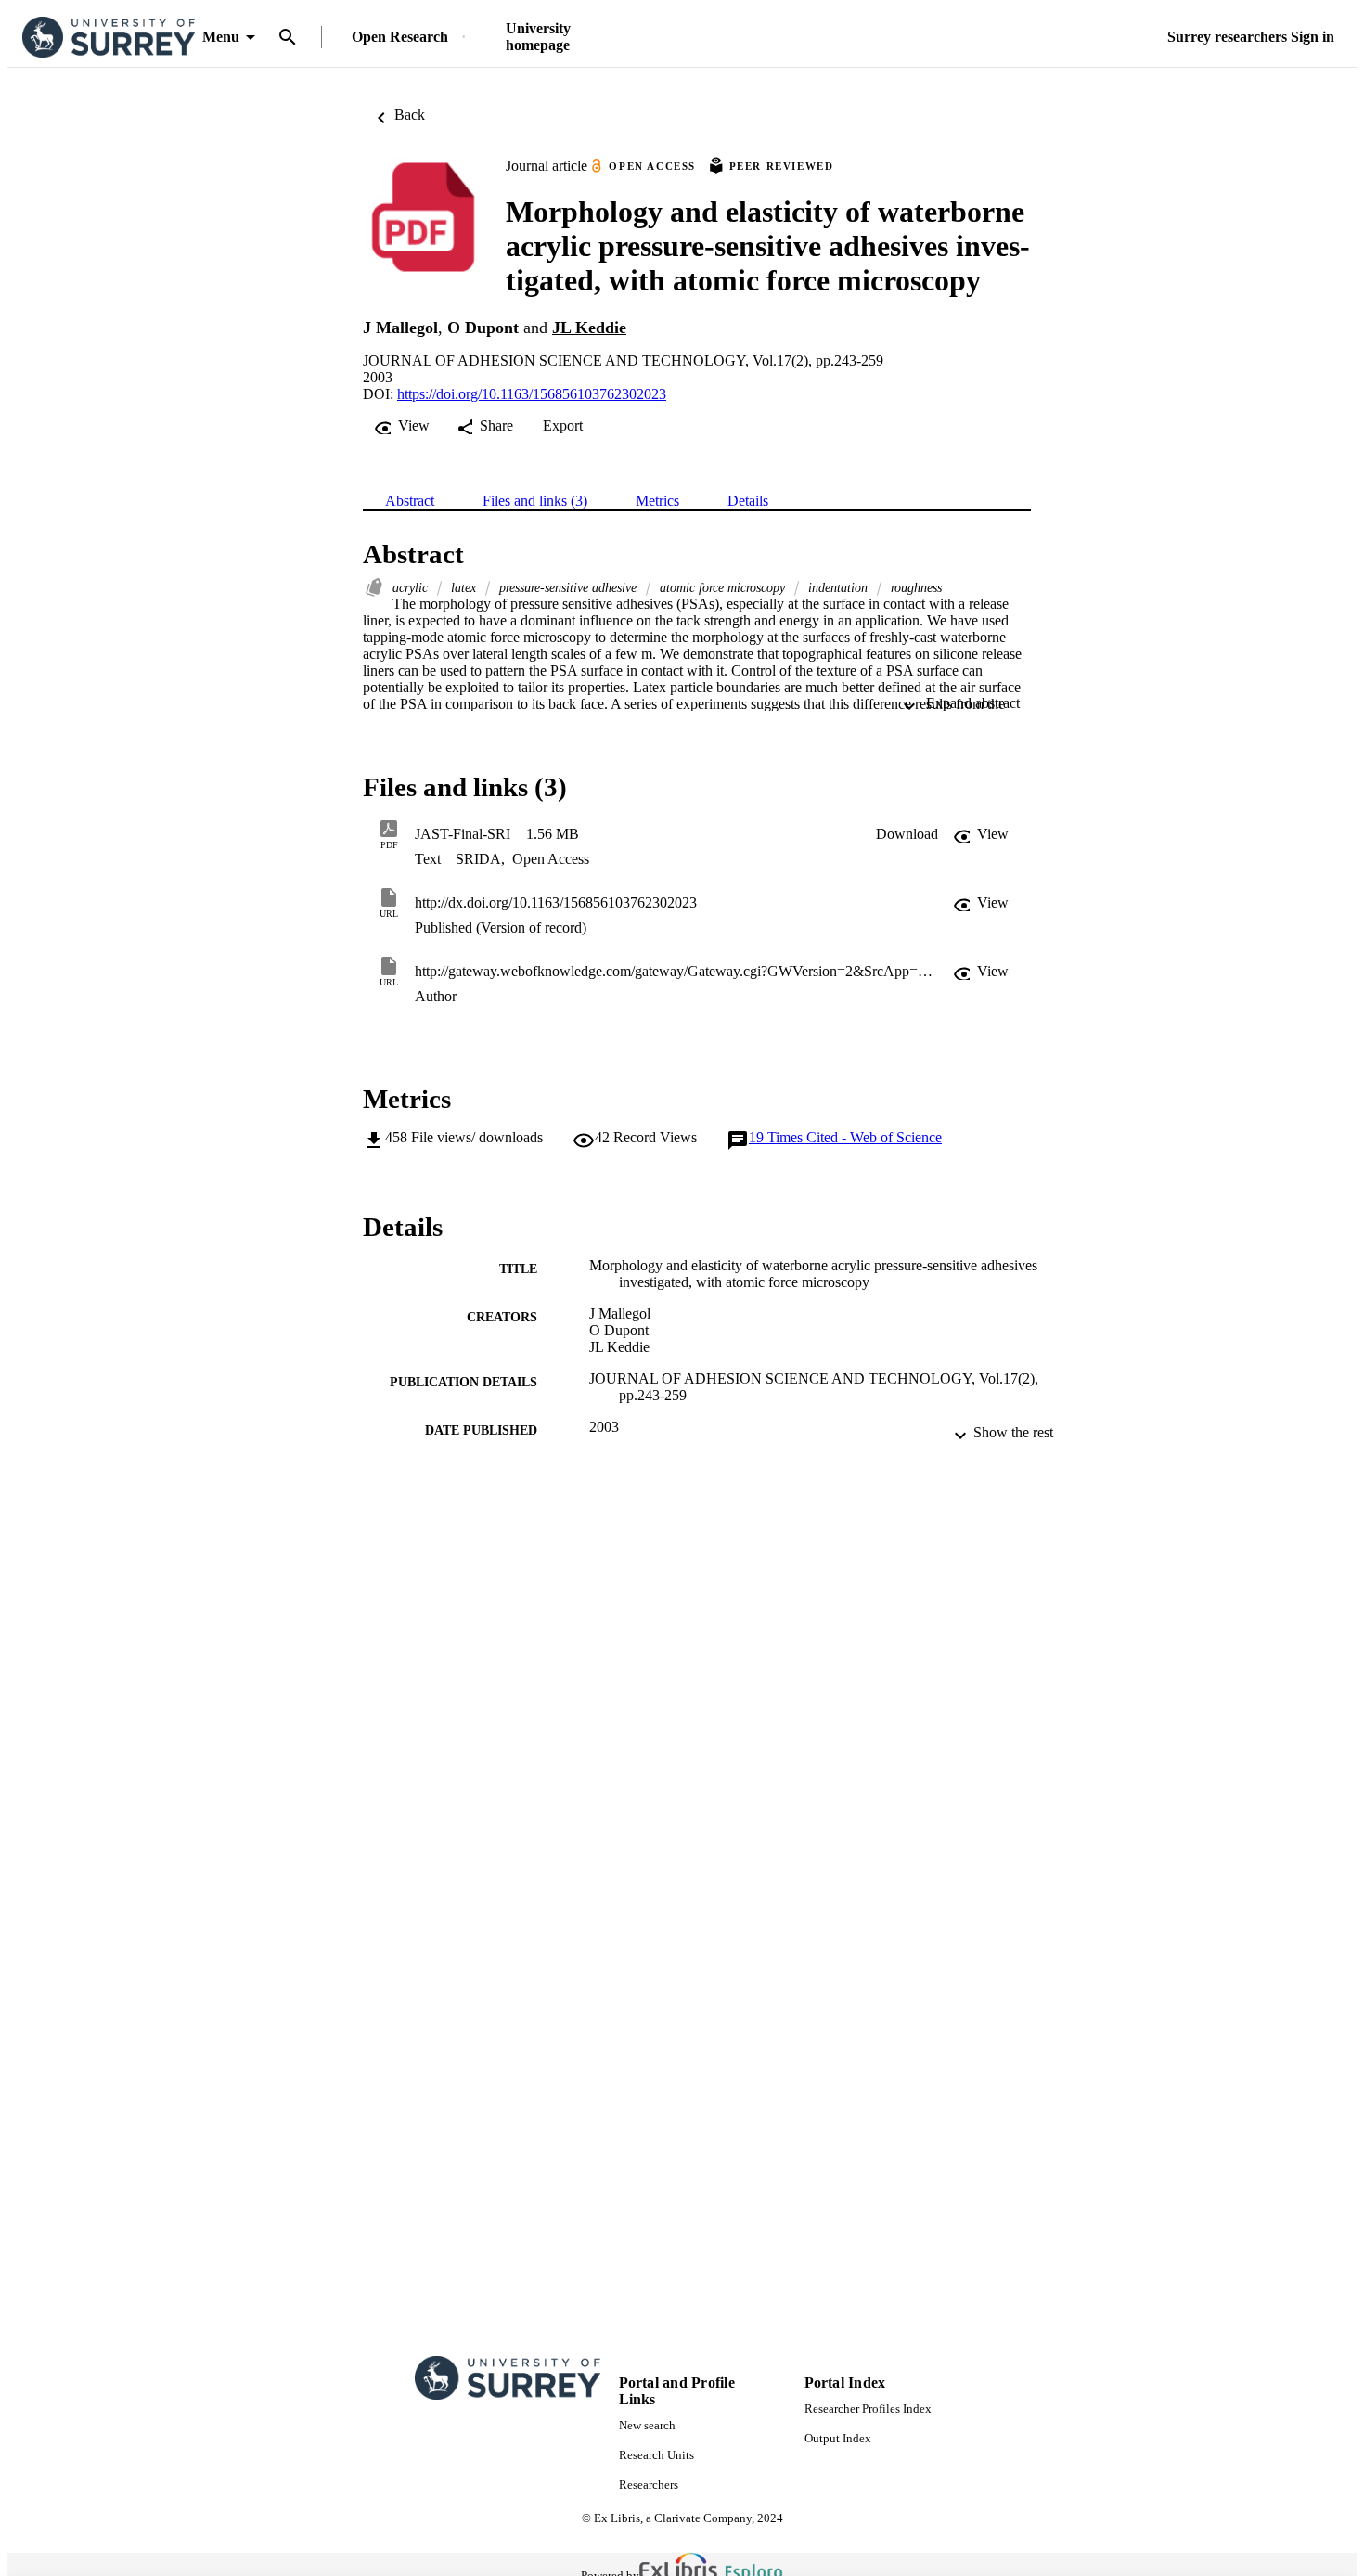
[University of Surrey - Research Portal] (109, 38)
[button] (907, 834)
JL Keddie (589, 328)
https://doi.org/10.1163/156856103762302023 (532, 394)
